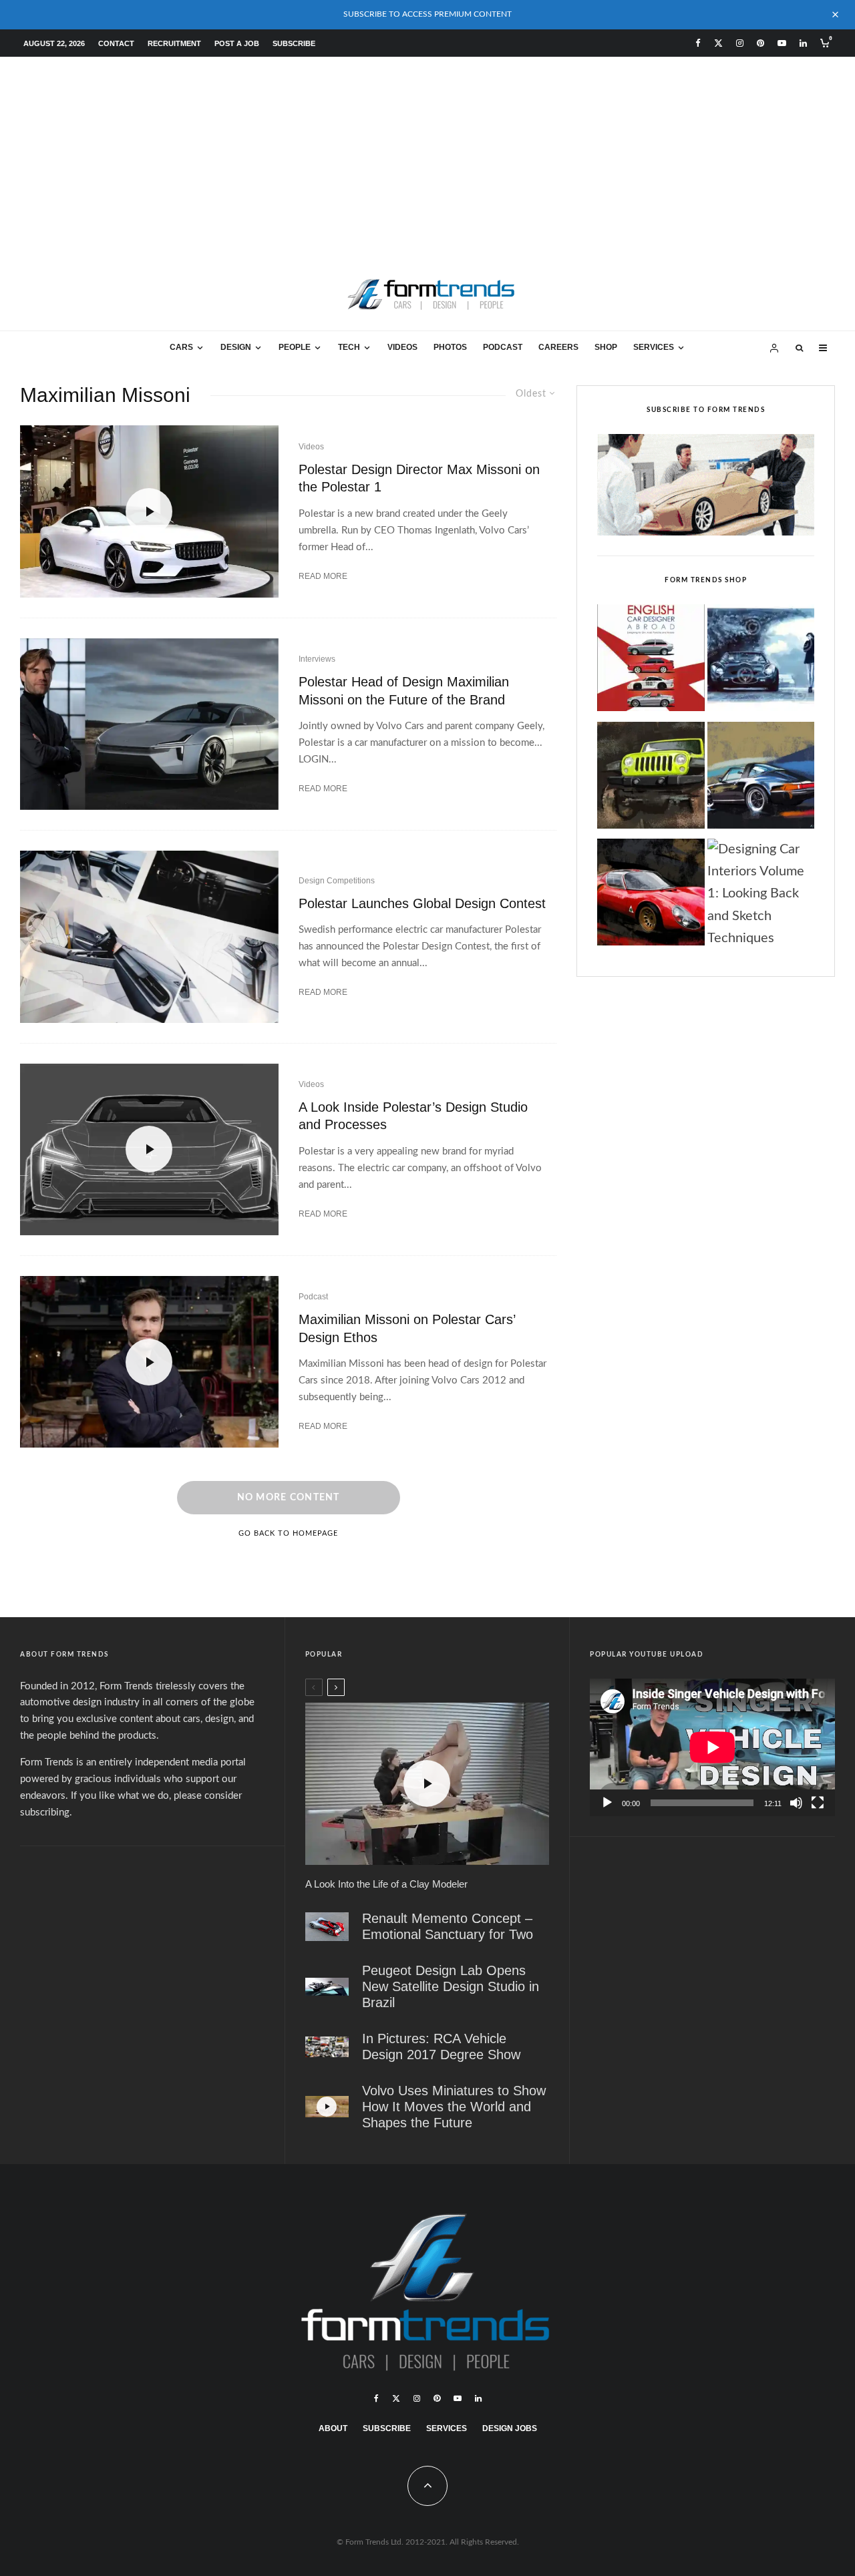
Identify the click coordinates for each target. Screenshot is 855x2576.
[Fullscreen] (818, 1803)
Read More (323, 576)
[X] (718, 43)
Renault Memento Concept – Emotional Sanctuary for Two (448, 1926)
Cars (181, 347)
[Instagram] (740, 43)
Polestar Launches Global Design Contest (422, 903)
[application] (712, 1747)
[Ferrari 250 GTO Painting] (761, 662)
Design (236, 347)
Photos (450, 347)
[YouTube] (782, 43)
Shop (606, 347)
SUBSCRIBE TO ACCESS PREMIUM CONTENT (427, 14)
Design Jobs (510, 2428)
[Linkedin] (803, 43)
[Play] (607, 1803)
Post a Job (237, 43)
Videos (402, 347)
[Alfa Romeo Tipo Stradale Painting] (651, 896)
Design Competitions (337, 881)
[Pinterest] (760, 43)
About (333, 2428)
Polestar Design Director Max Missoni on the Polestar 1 (419, 478)
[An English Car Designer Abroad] (651, 662)
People (295, 347)
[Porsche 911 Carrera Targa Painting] (761, 779)
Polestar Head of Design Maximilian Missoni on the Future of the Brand (404, 691)
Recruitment (174, 43)
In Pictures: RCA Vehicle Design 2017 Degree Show (441, 2047)
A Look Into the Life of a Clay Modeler (386, 1884)
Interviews (317, 659)
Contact (116, 43)
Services (654, 347)
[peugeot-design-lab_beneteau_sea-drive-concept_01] (327, 1987)
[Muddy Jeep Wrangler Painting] (651, 779)
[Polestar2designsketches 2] (149, 936)
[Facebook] (698, 43)
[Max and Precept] (149, 724)
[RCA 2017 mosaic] (327, 2047)
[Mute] (796, 1803)
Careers (558, 347)
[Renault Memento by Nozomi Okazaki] (327, 1927)
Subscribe (294, 43)
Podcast (503, 347)
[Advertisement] (427, 157)
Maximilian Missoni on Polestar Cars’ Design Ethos (407, 1328)
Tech (349, 347)
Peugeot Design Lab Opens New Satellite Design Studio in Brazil (451, 1986)
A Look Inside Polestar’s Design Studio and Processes (413, 1116)
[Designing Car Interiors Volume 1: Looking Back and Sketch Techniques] (761, 894)
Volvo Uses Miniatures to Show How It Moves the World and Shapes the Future (454, 2107)
